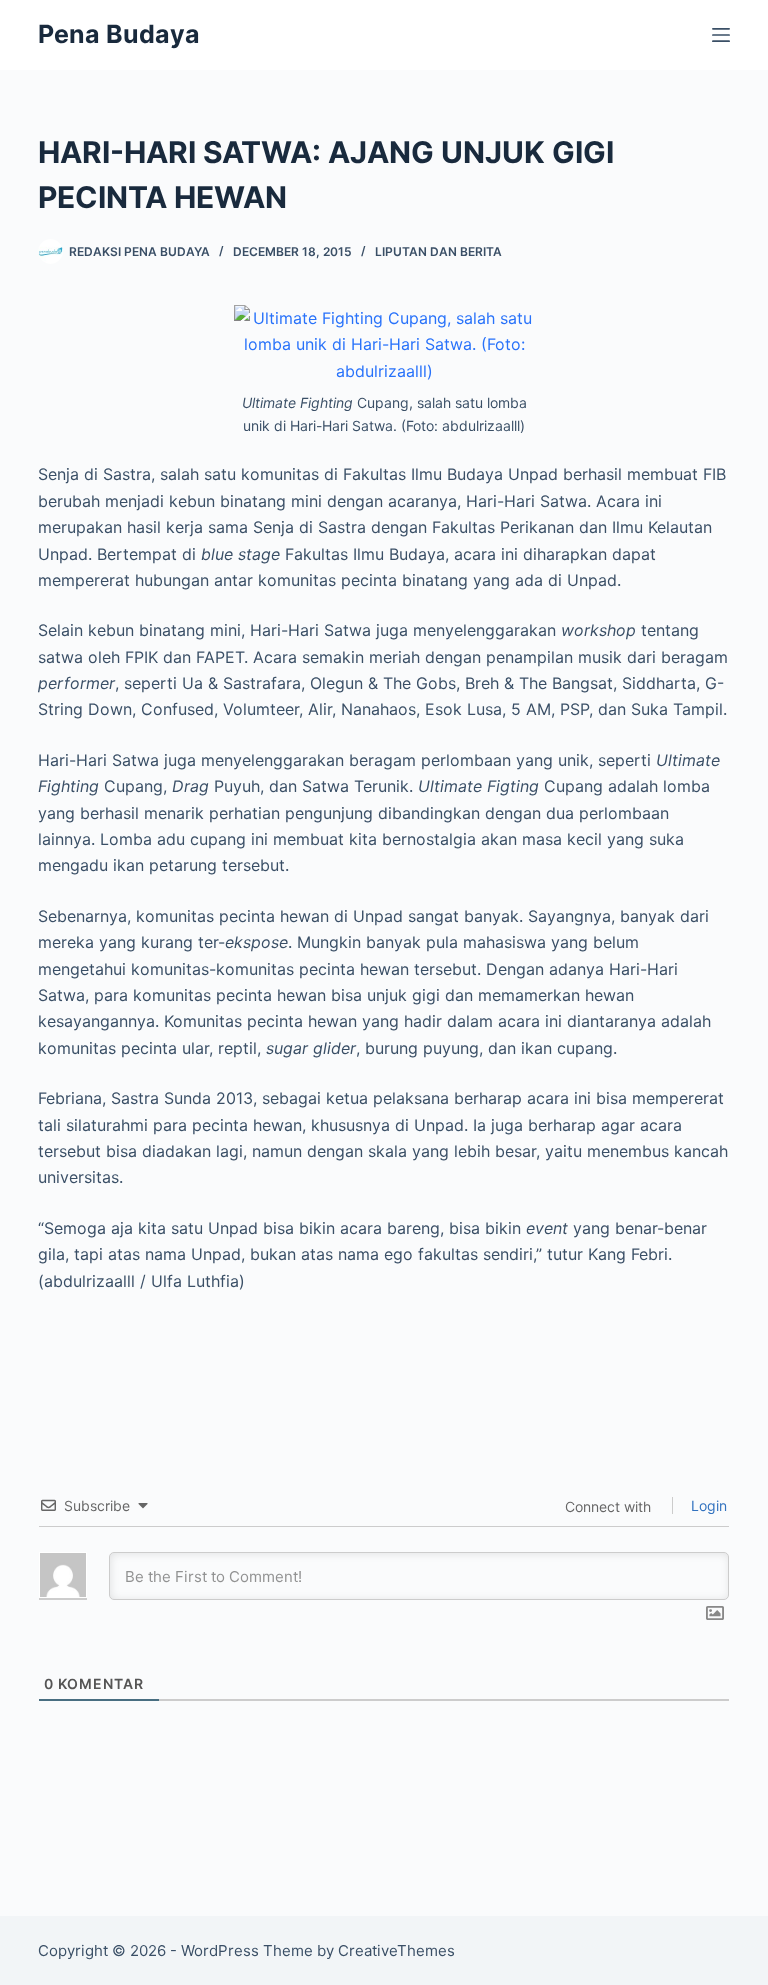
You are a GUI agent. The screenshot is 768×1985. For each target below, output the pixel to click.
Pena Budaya (119, 34)
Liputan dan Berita (438, 251)
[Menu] (721, 35)
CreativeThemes (396, 1950)
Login (707, 1505)
